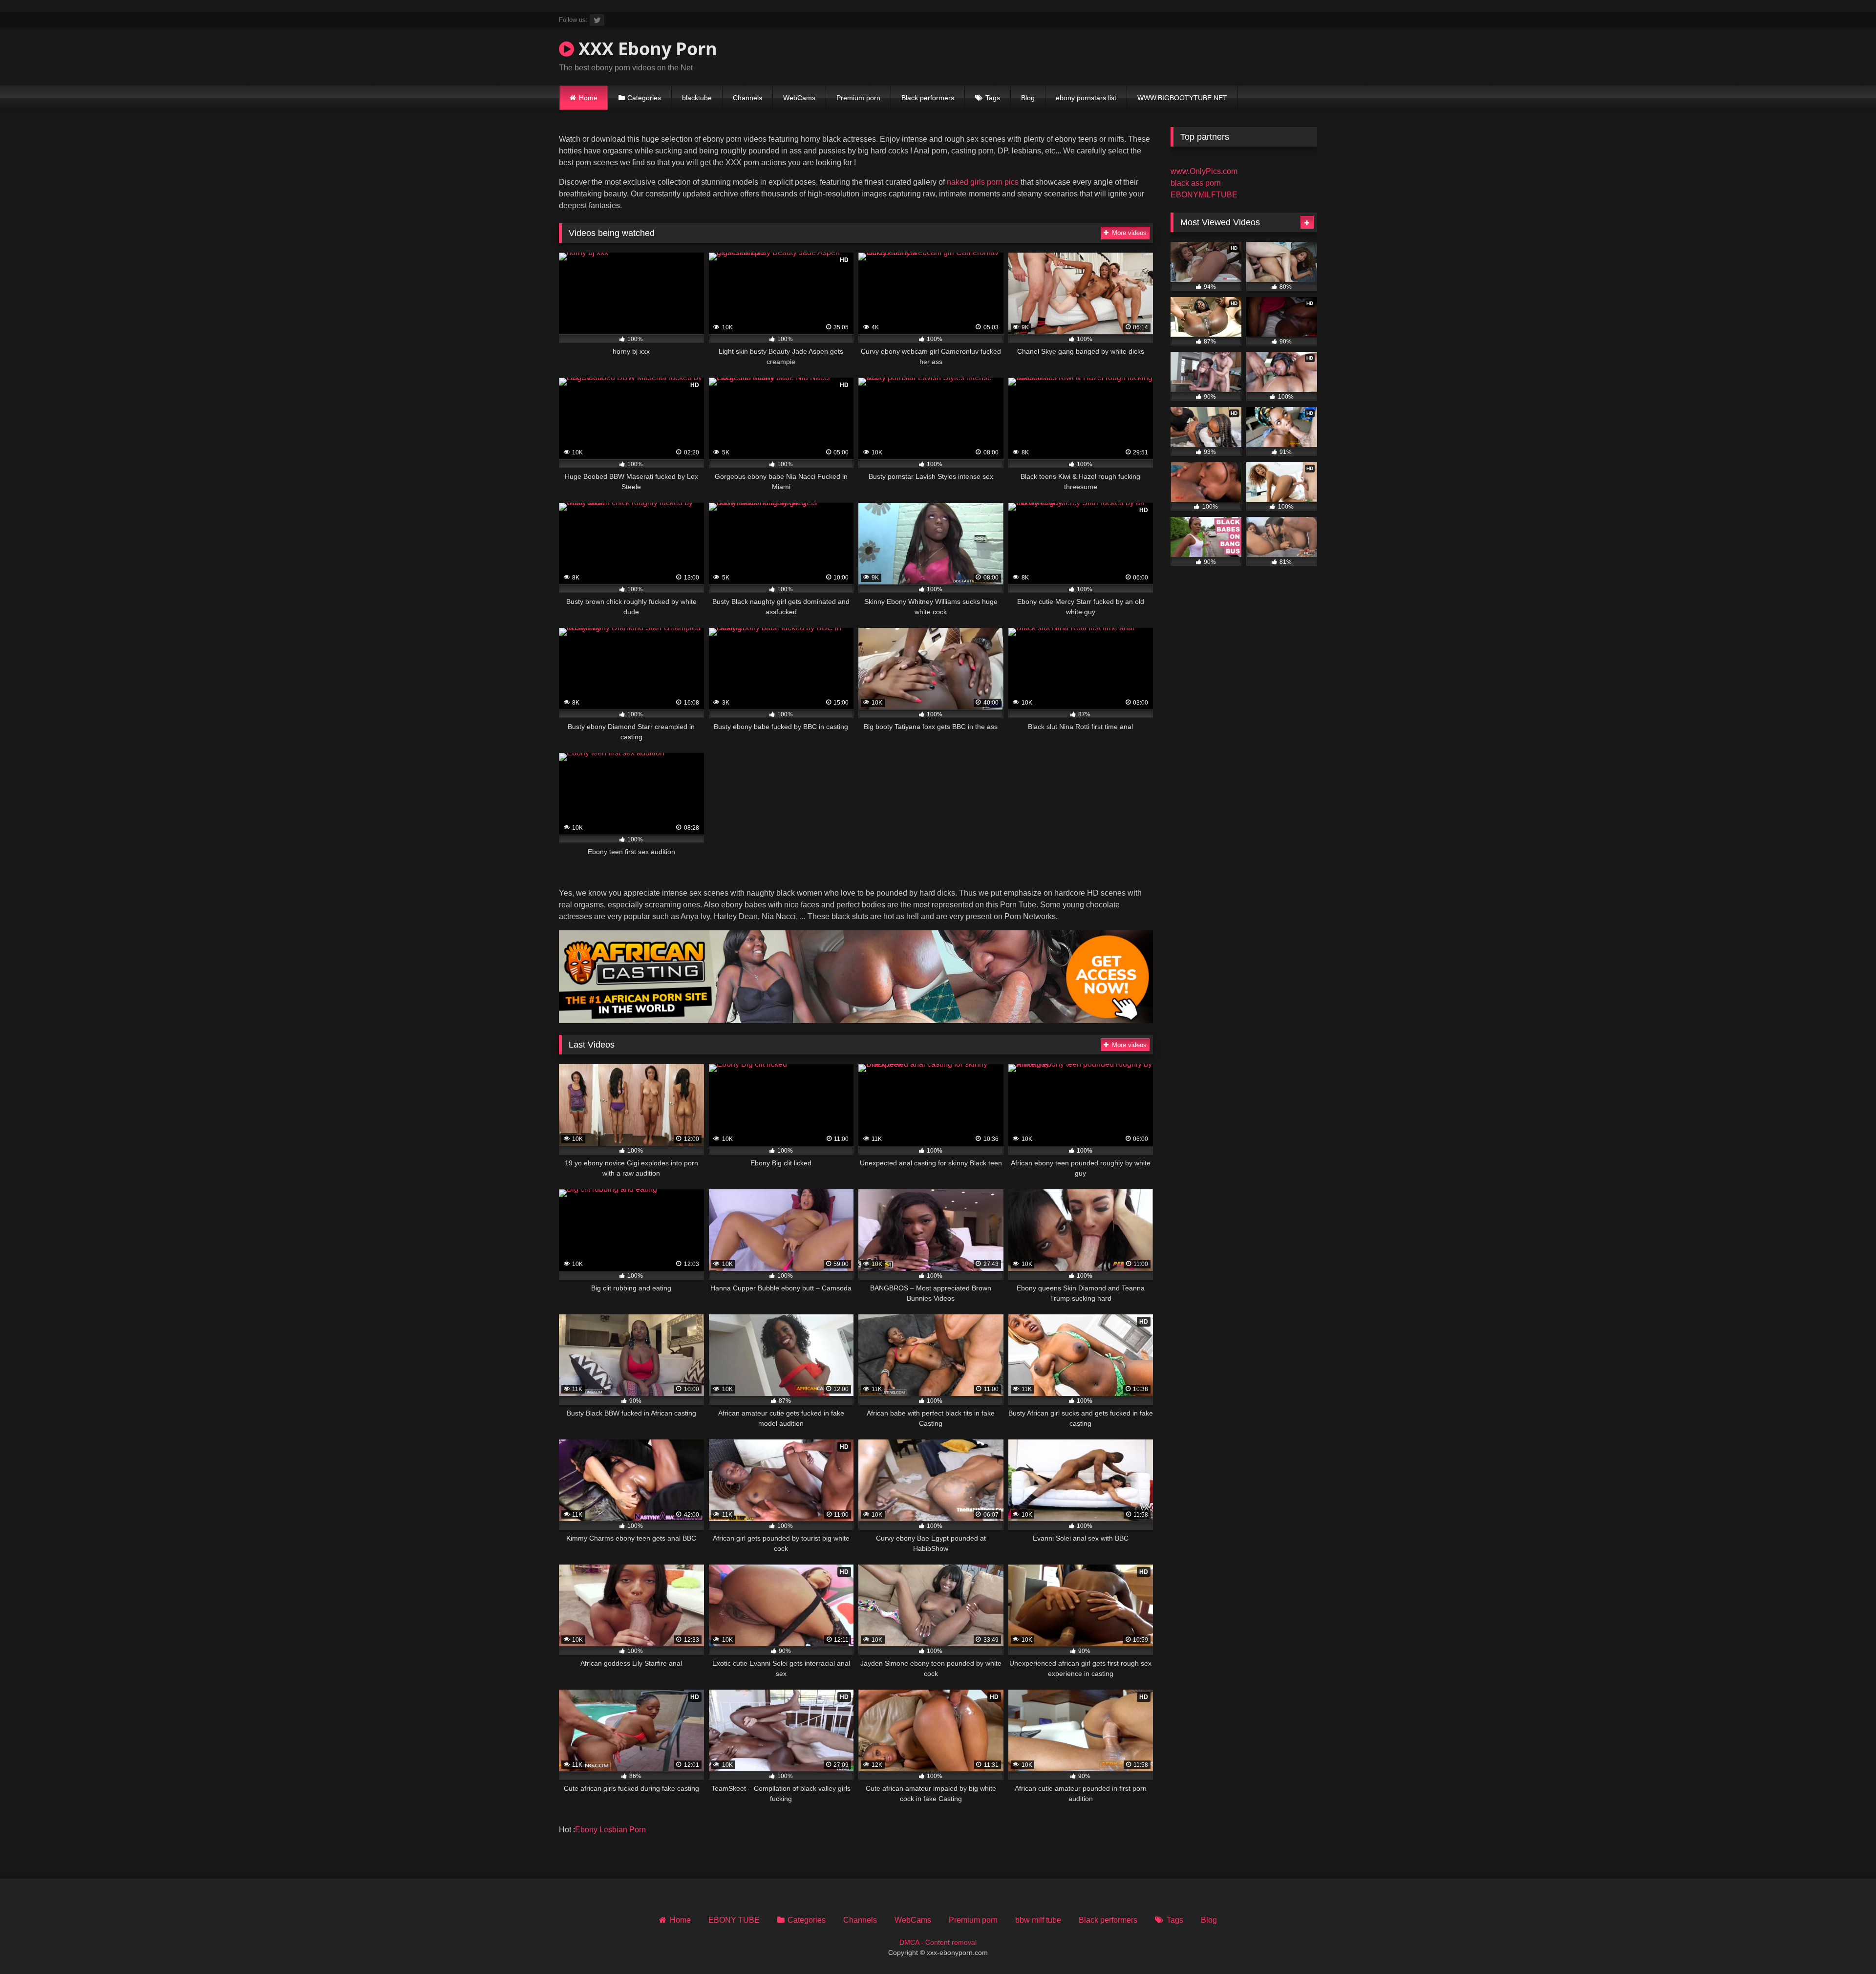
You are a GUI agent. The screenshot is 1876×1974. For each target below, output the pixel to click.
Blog (1028, 98)
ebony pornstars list (1086, 98)
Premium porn (858, 98)
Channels (747, 98)
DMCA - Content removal (938, 1942)
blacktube (697, 98)
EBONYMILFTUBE (1204, 195)
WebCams (799, 98)
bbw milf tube (1038, 1920)
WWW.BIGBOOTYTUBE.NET (1182, 98)
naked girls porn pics (983, 182)
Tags (993, 98)
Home (588, 98)
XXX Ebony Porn (646, 49)
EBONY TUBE (734, 1920)
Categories (644, 98)
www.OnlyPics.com (1204, 171)
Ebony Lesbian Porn (610, 1830)
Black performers (928, 98)
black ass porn (1196, 183)
